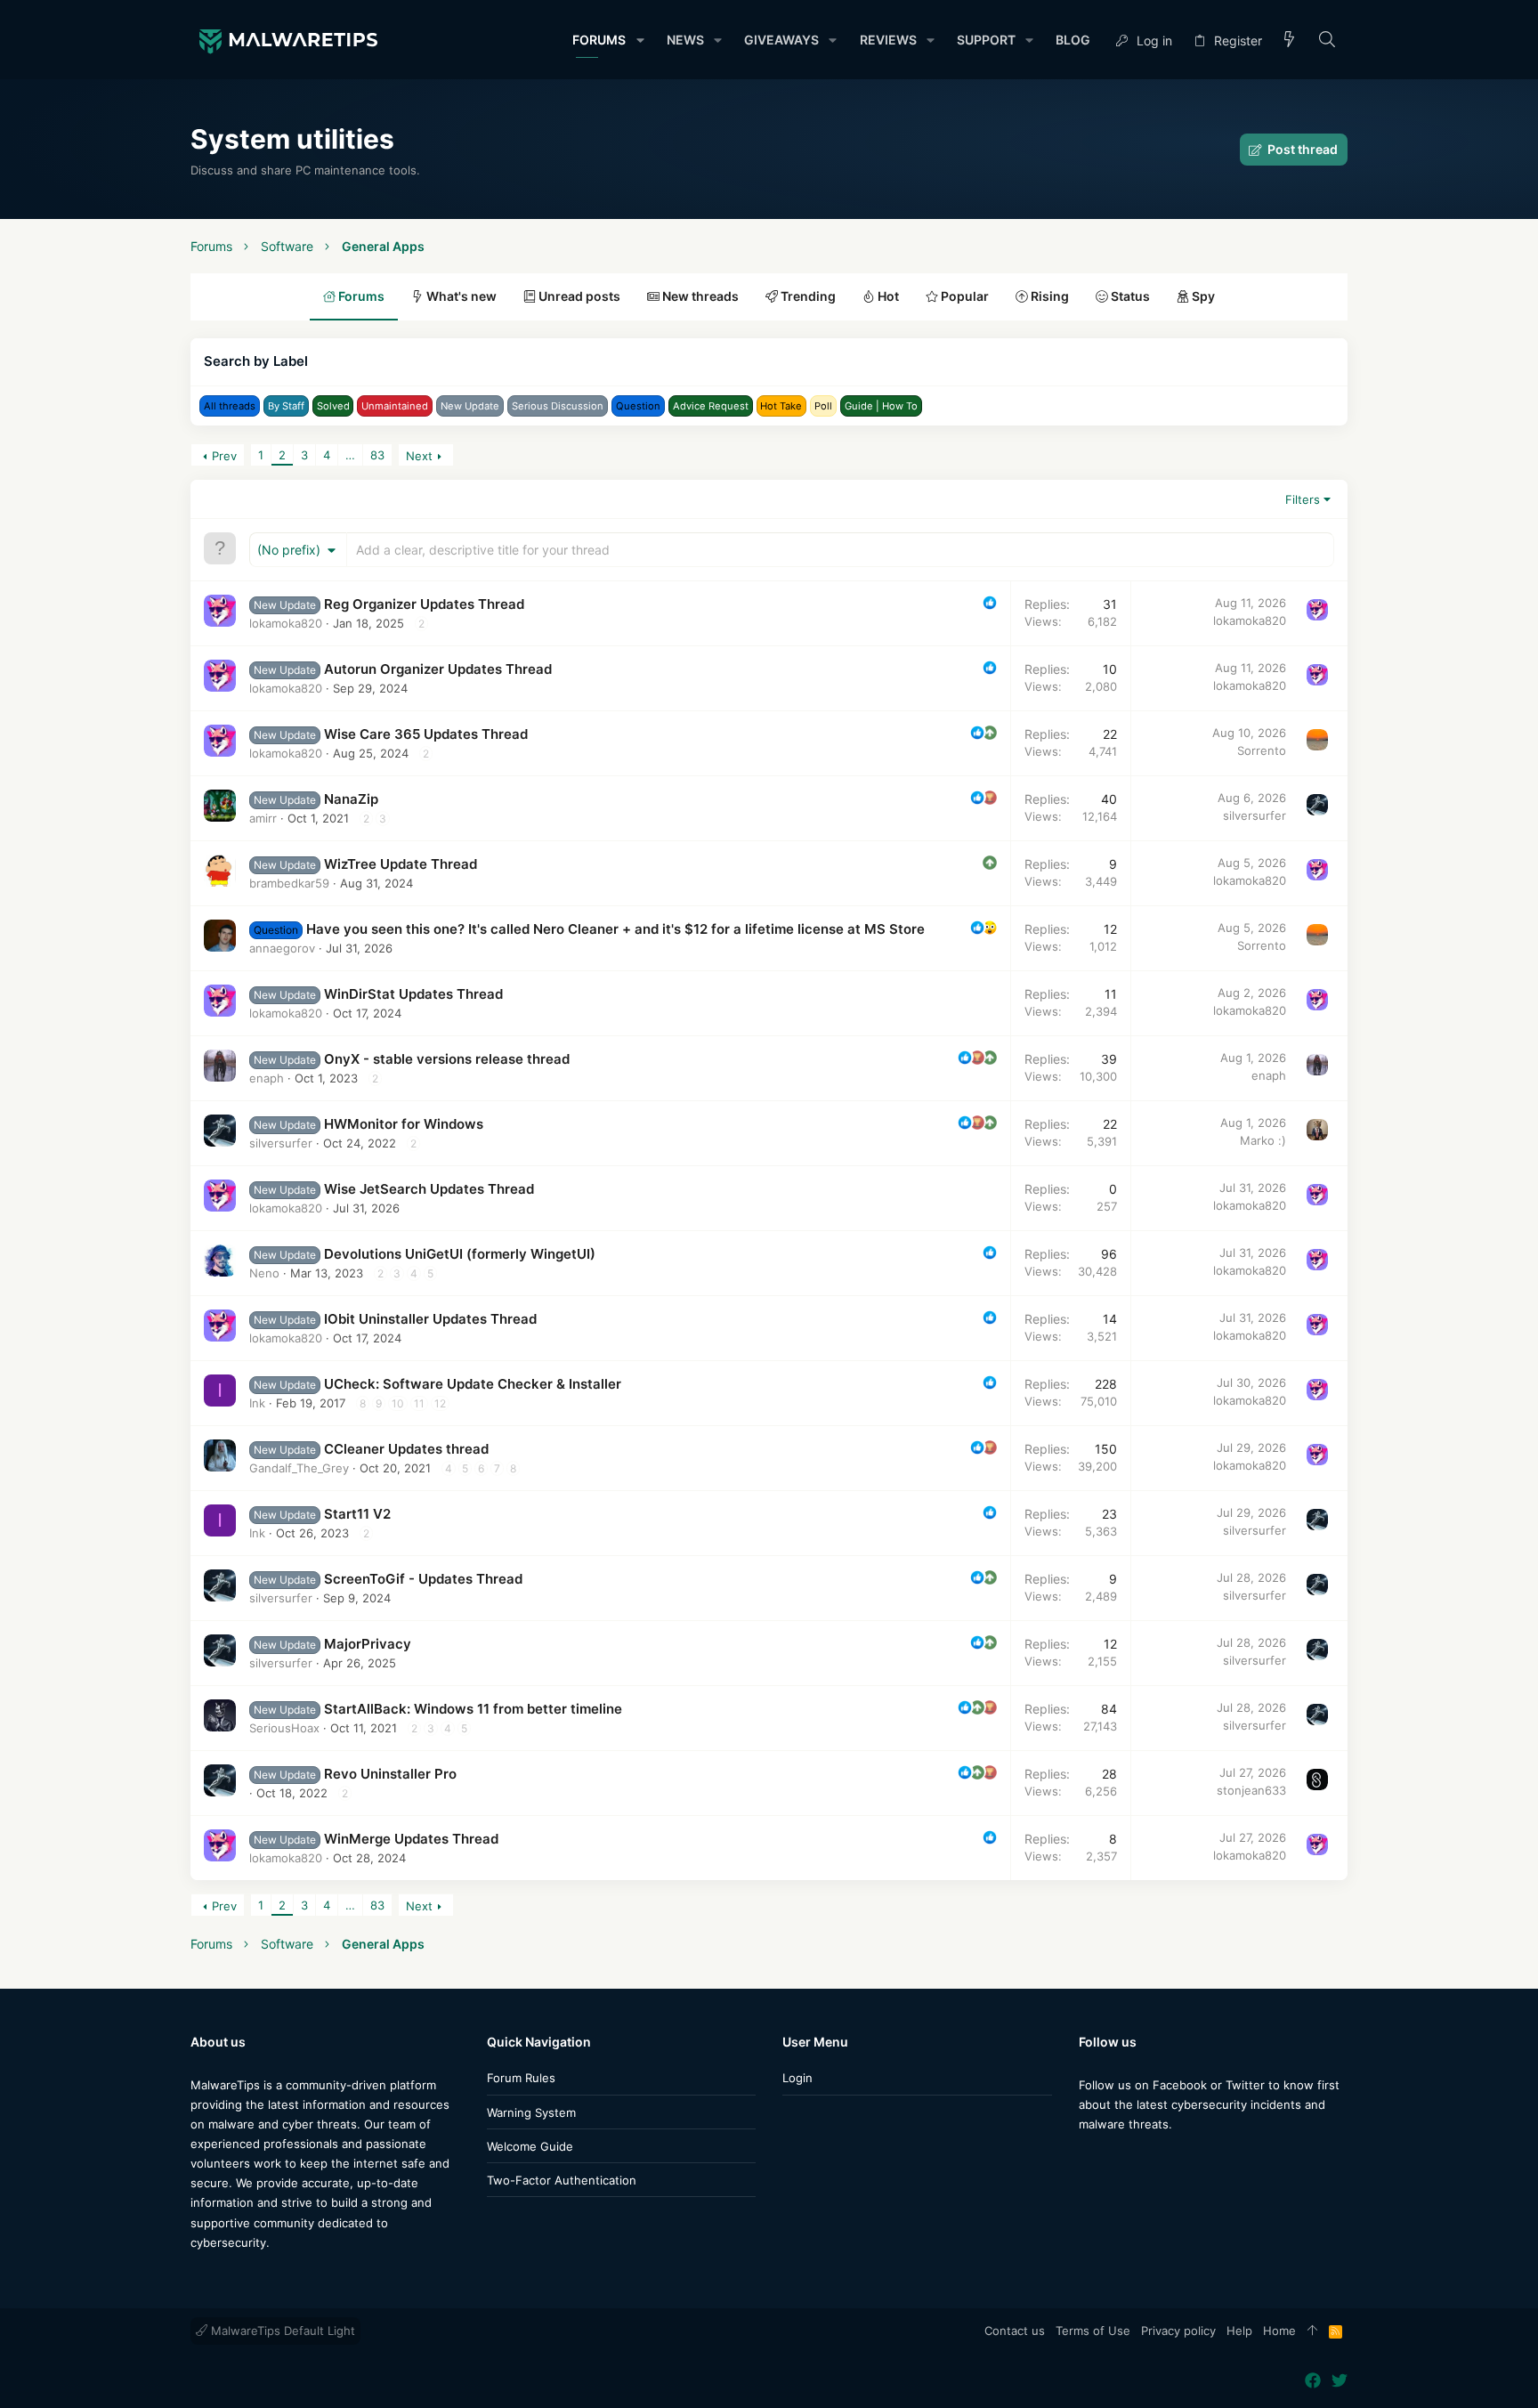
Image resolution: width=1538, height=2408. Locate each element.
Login (797, 2078)
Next (419, 456)
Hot (887, 296)
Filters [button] (1303, 499)
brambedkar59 (289, 883)
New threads (699, 296)
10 (398, 1403)
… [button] (350, 455)
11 (419, 1403)
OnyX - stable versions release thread (447, 1059)
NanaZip (351, 799)
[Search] (1328, 41)
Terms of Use (1093, 2331)
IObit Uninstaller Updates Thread (430, 1319)
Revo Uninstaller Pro (390, 1774)
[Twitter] (1113, 2159)
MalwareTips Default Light (281, 2331)
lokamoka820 (286, 623)
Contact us (1015, 2331)
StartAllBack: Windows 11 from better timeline (473, 1709)
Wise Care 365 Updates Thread (426, 734)
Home (1279, 2331)
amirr (263, 818)
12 (440, 1403)
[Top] (1312, 2331)
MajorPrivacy (368, 1644)
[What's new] (1290, 41)
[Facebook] (1087, 2159)
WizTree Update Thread (401, 864)
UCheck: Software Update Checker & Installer (473, 1384)
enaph (267, 1078)
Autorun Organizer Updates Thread (438, 669)
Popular (963, 296)
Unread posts (578, 296)
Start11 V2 (357, 1514)
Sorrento (1262, 750)
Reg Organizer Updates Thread (424, 604)
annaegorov (282, 948)
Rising (1048, 296)
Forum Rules (521, 2078)
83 (377, 455)
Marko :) (1263, 1140)
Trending (807, 296)
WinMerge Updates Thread (411, 1839)
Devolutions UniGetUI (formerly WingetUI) (460, 1254)
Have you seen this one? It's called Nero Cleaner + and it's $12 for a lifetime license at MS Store (615, 929)
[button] (639, 40)
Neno (264, 1273)
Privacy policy (1178, 2331)
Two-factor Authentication (562, 2180)
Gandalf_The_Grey (299, 1468)
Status (1129, 296)
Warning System (531, 2112)
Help (1239, 2331)
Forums (360, 296)
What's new (460, 296)
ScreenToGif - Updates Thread (423, 1579)
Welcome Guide (530, 2146)
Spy (1202, 296)
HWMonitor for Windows (404, 1124)
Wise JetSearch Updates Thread (429, 1189)
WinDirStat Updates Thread (413, 994)
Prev (224, 456)
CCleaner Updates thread (406, 1449)
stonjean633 (1251, 1790)
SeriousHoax (284, 1728)
